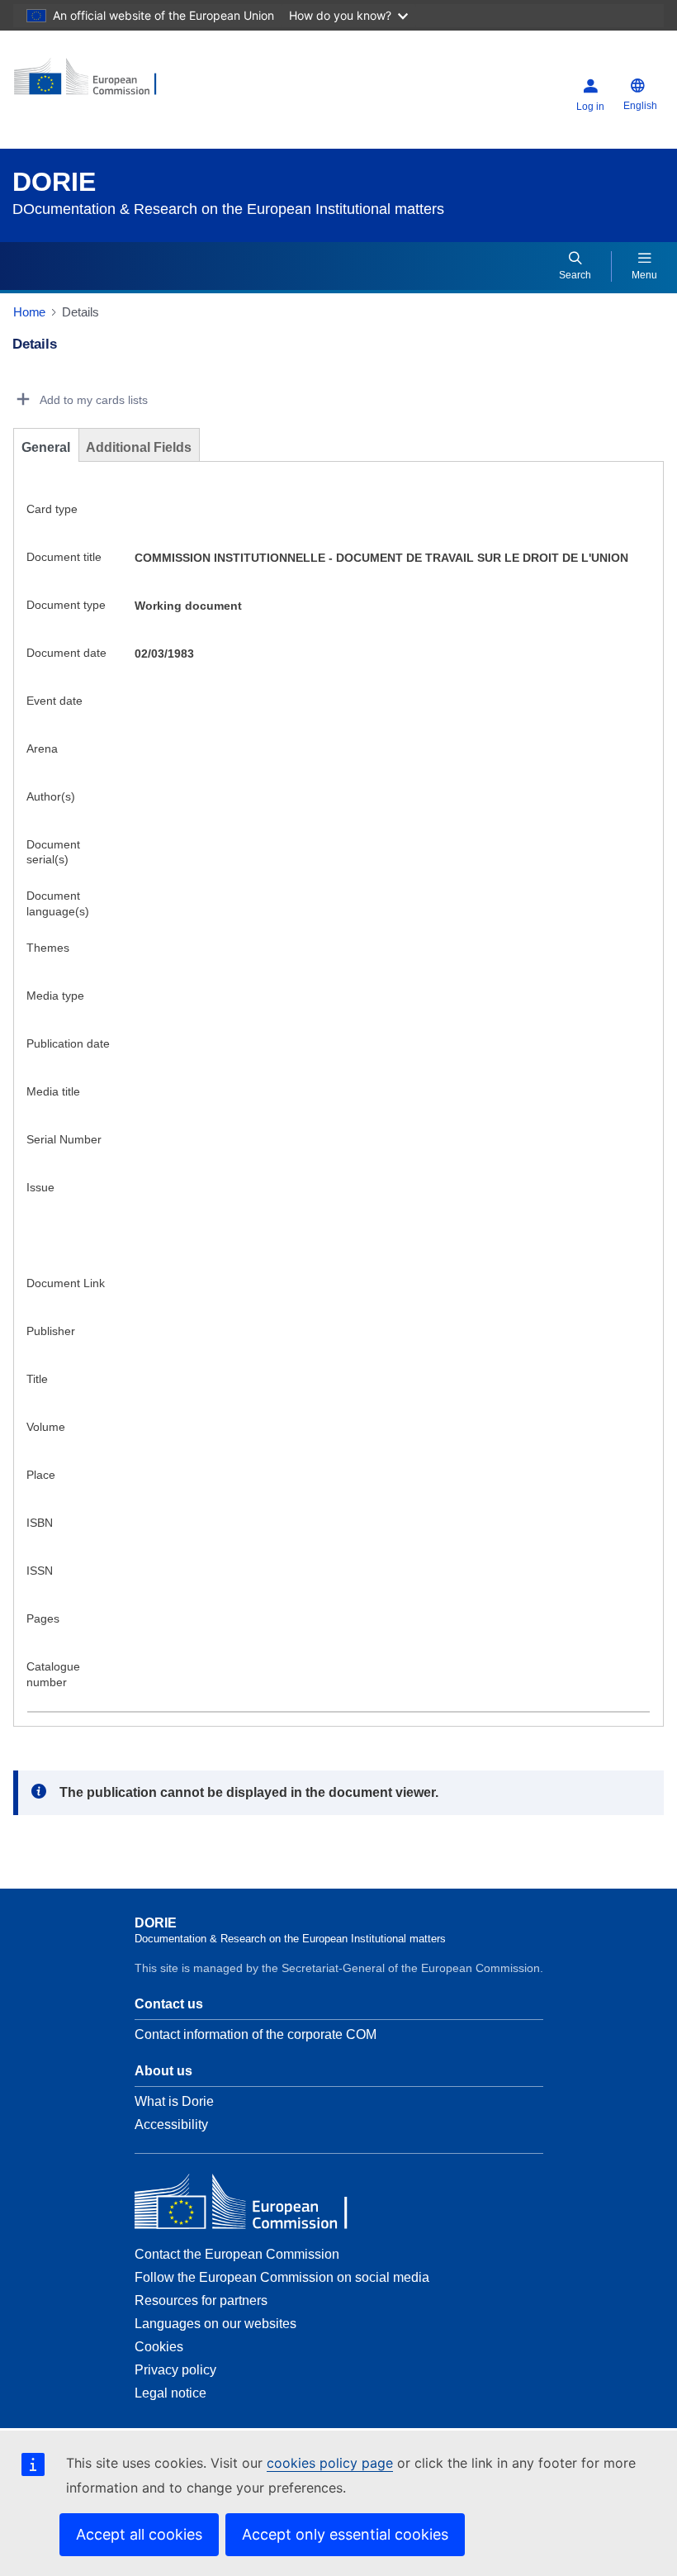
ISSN (40, 1571)
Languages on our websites (215, 2324)
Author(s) (51, 796)
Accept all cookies (139, 2534)
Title (37, 1379)
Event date (54, 701)
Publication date (68, 1043)
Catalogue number (53, 1674)
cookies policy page (330, 2463)
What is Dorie (174, 2101)
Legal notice (170, 2393)
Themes (48, 948)
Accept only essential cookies (345, 2534)
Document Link (66, 1283)
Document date (66, 653)
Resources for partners (201, 2300)
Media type (55, 996)
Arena (42, 749)
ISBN (40, 1523)
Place (41, 1475)
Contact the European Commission (237, 2254)
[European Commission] (113, 83)
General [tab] (46, 447)
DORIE (54, 182)
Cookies (159, 2347)
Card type (52, 509)
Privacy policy (175, 2370)
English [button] (640, 106)
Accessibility (171, 2124)
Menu (644, 275)
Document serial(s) (53, 852)
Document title (64, 557)
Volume (46, 1427)
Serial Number (64, 1139)
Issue (40, 1187)
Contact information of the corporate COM (256, 2034)
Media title (53, 1091)
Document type (66, 605)
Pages (43, 1618)
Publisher (51, 1331)
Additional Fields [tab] (139, 447)
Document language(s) (58, 903)
